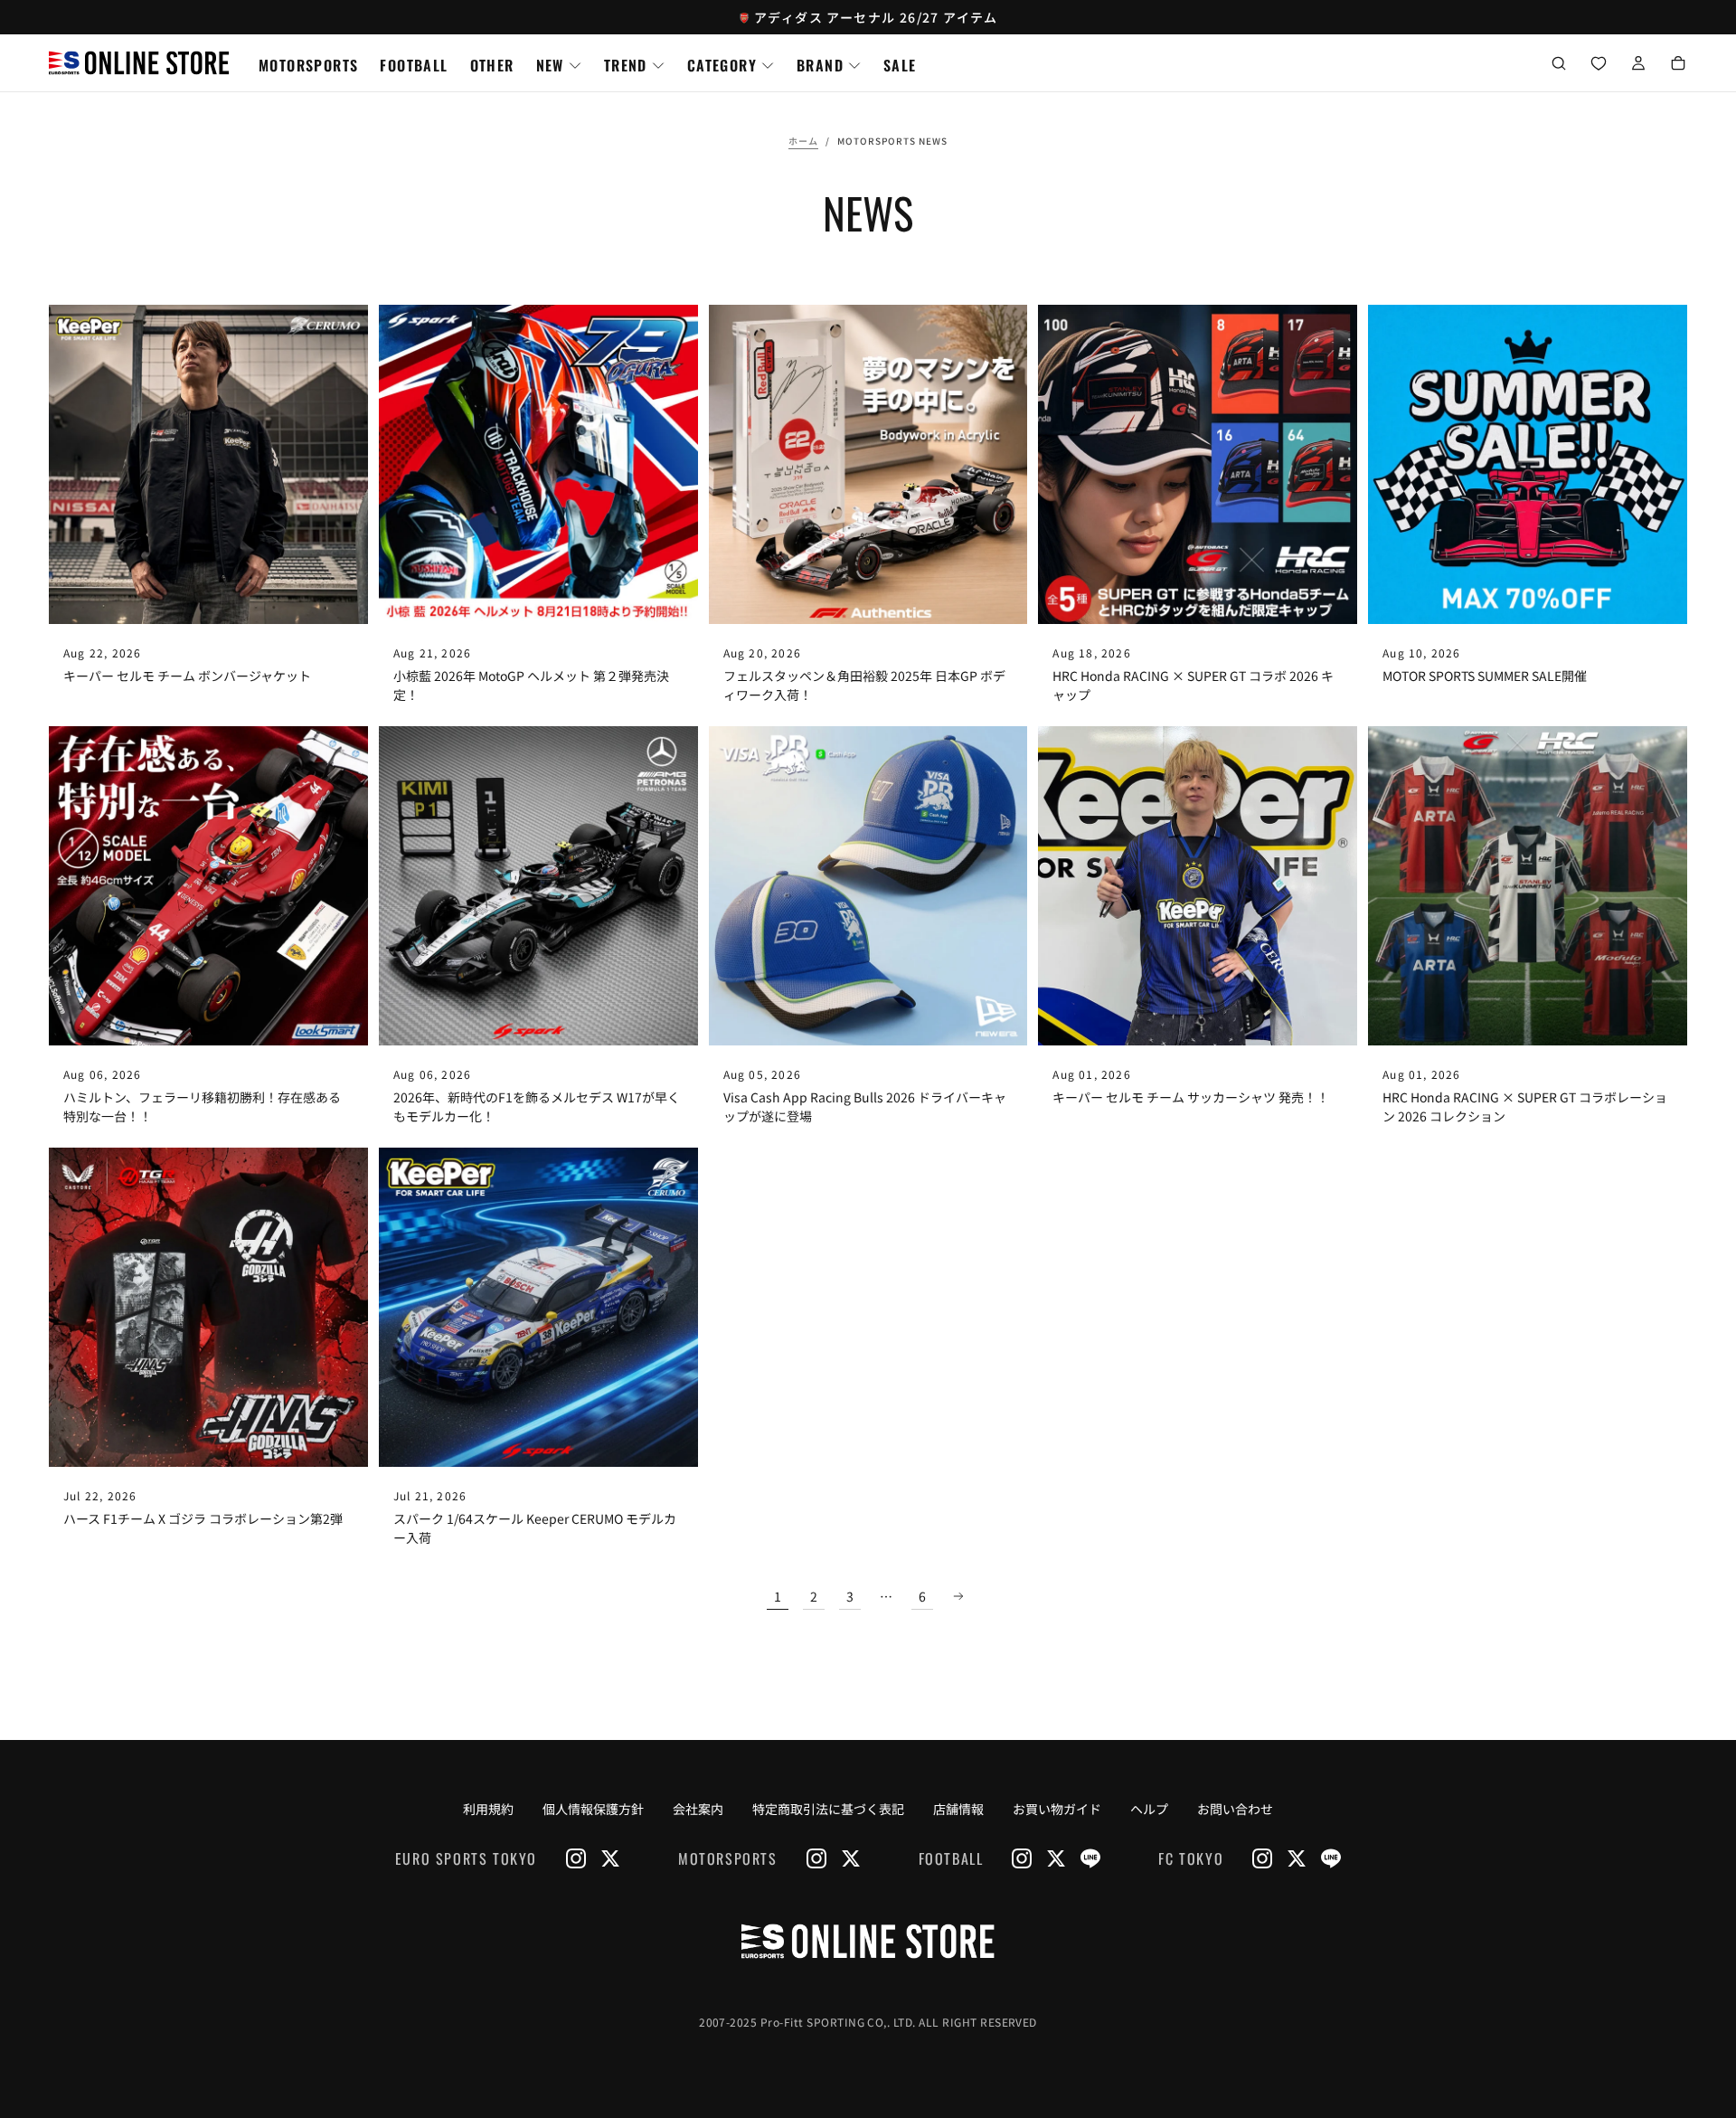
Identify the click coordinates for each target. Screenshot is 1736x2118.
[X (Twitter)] (610, 1858)
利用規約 (488, 1809)
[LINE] (1090, 1858)
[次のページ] (958, 1596)
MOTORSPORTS (308, 65)
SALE (900, 65)
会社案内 (698, 1809)
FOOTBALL (414, 65)
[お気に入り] (1599, 65)
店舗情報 (958, 1809)
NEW (550, 65)
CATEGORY (722, 65)
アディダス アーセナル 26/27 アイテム (876, 17)
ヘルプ (1149, 1809)
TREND (626, 65)
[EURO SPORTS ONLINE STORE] (868, 1941)
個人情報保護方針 (593, 1809)
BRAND (820, 65)
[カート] (1678, 65)
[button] (1559, 65)
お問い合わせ (1235, 1809)
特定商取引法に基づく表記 (828, 1809)
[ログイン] (1638, 65)
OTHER (492, 65)
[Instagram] (576, 1858)
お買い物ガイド (1057, 1809)
